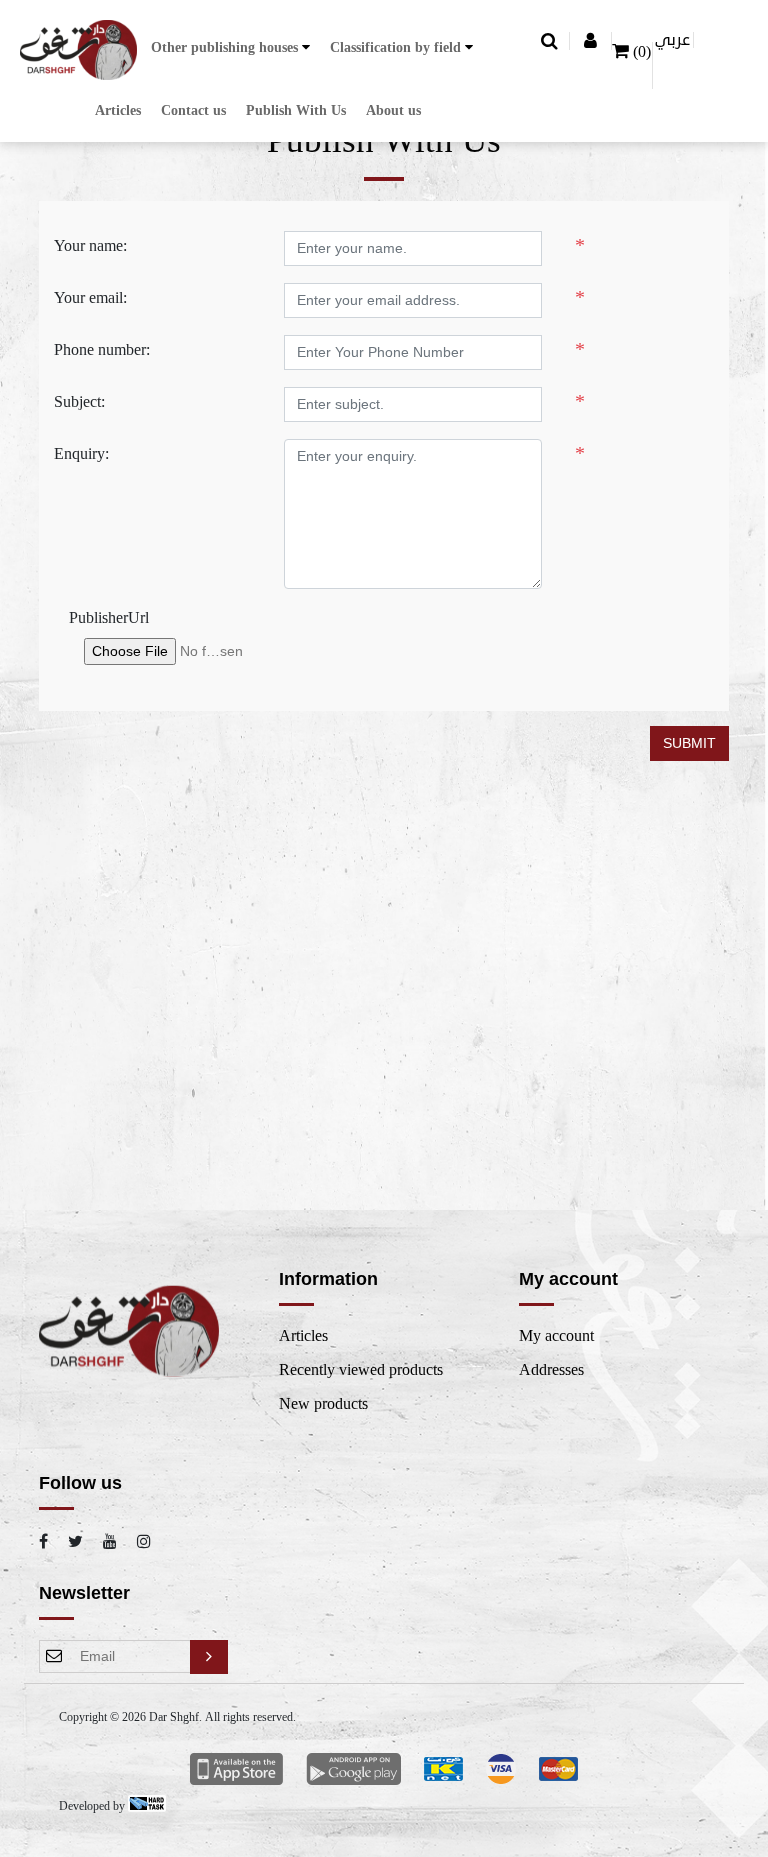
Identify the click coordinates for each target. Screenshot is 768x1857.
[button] (230, 47)
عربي (672, 40)
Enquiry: (81, 454)
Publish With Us (296, 110)
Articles (118, 110)
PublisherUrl (109, 618)
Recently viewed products (361, 1370)
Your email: (90, 298)
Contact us (193, 110)
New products (323, 1404)
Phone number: (102, 350)
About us (393, 110)
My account (556, 1336)
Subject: (79, 402)
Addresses (551, 1370)
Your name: (90, 246)
